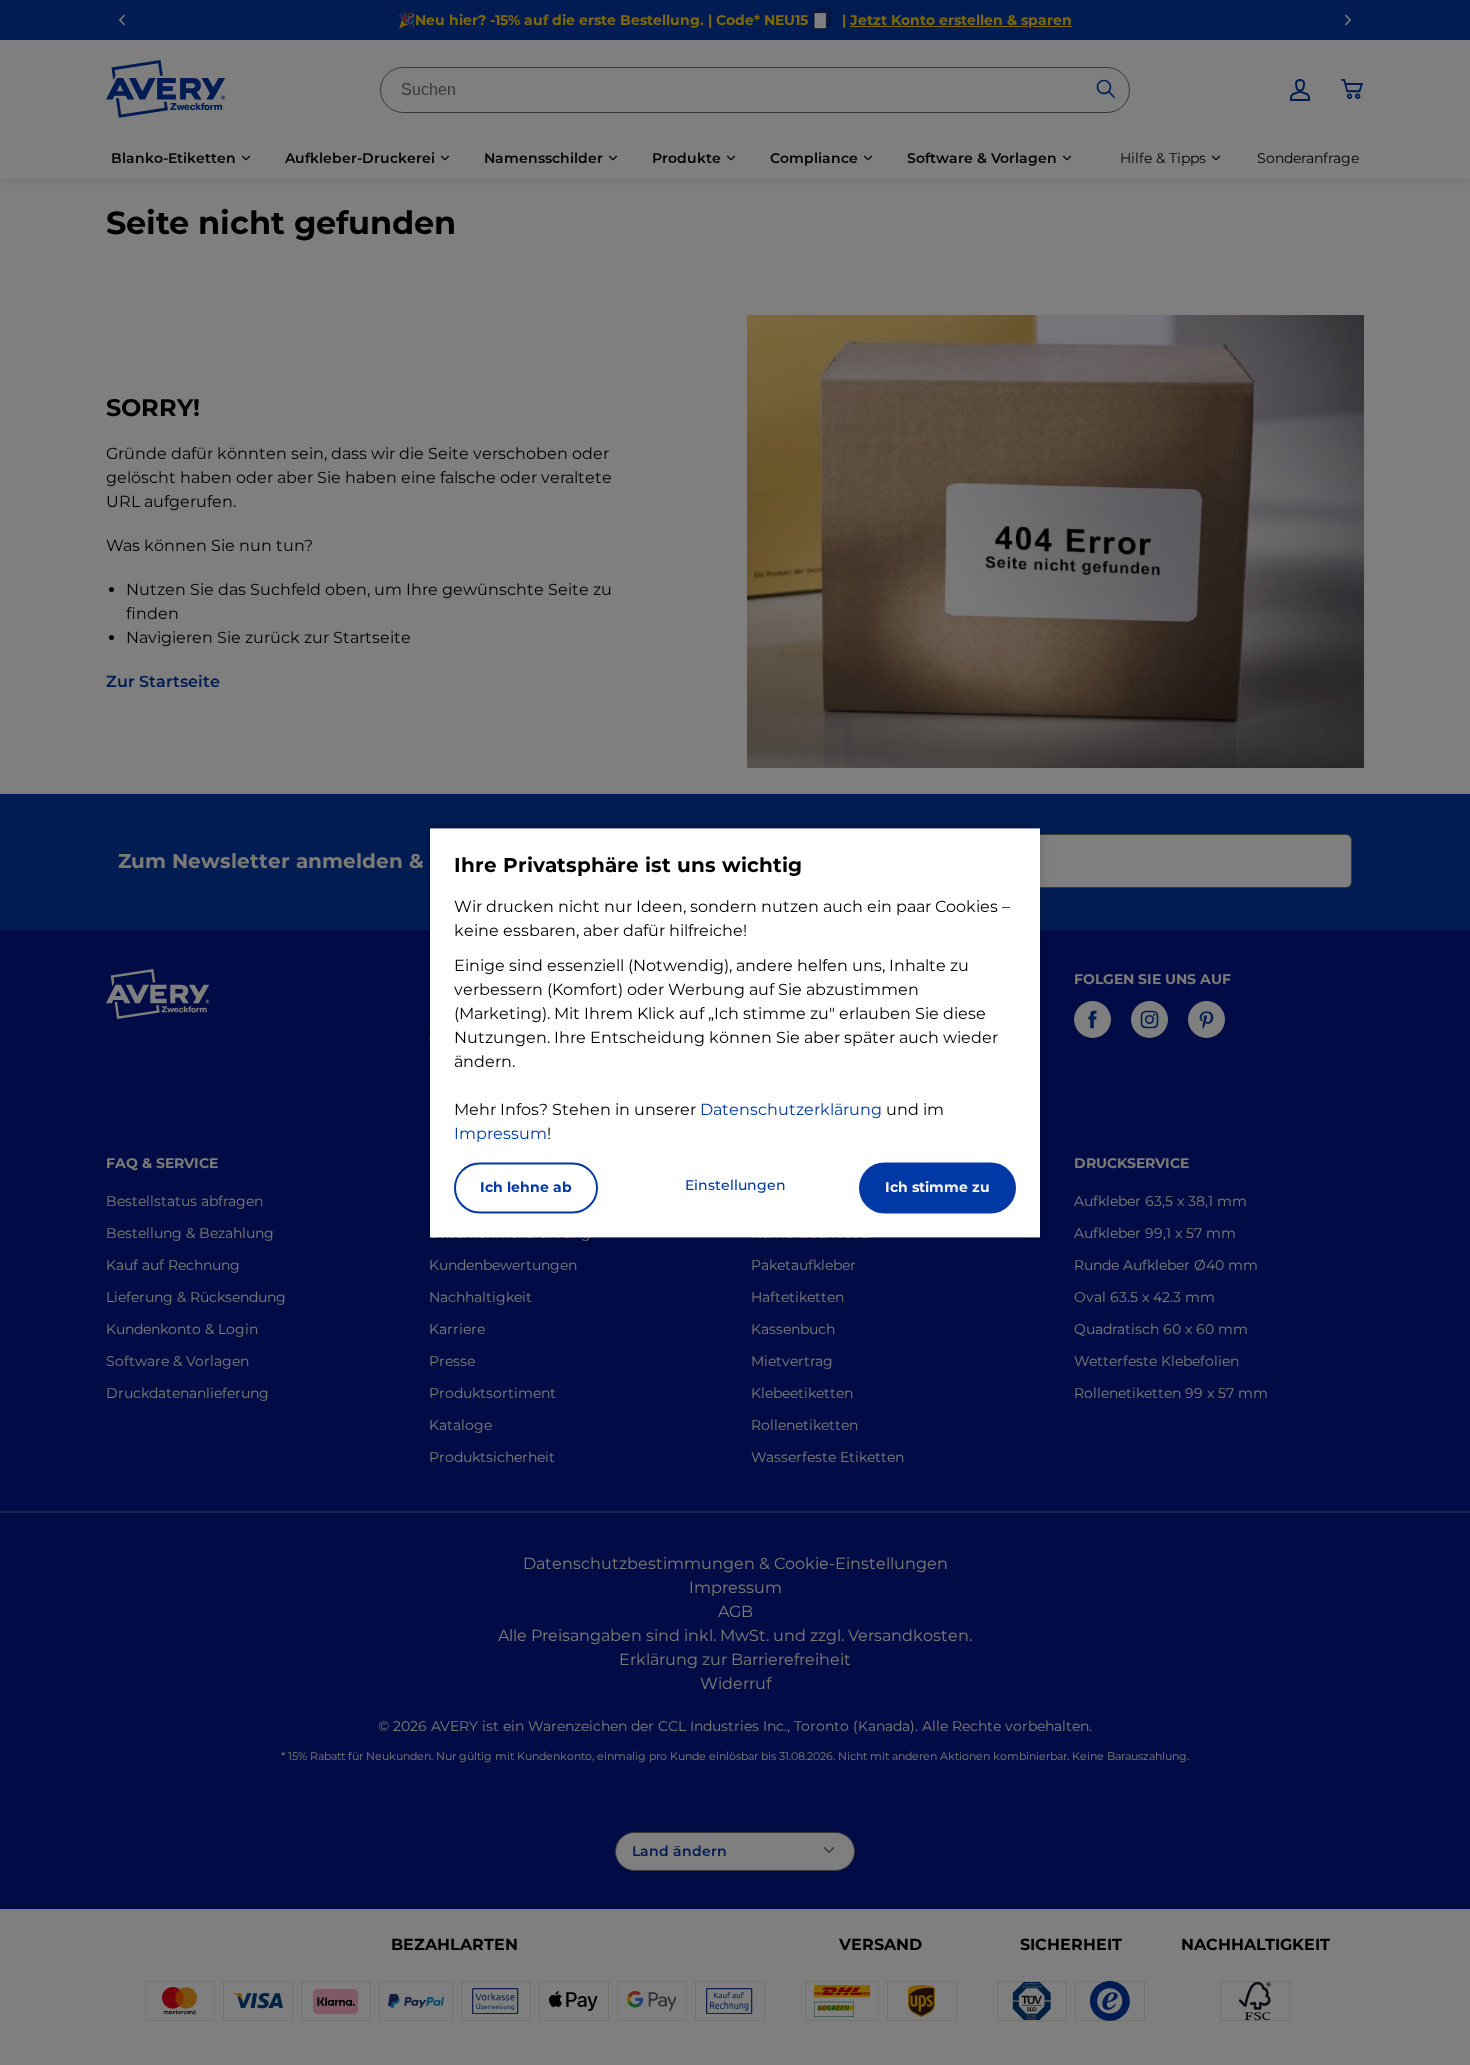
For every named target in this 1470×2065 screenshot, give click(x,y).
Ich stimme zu (937, 1187)
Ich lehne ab (526, 1187)
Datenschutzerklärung (791, 1109)
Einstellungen (735, 1185)
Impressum (500, 1133)
